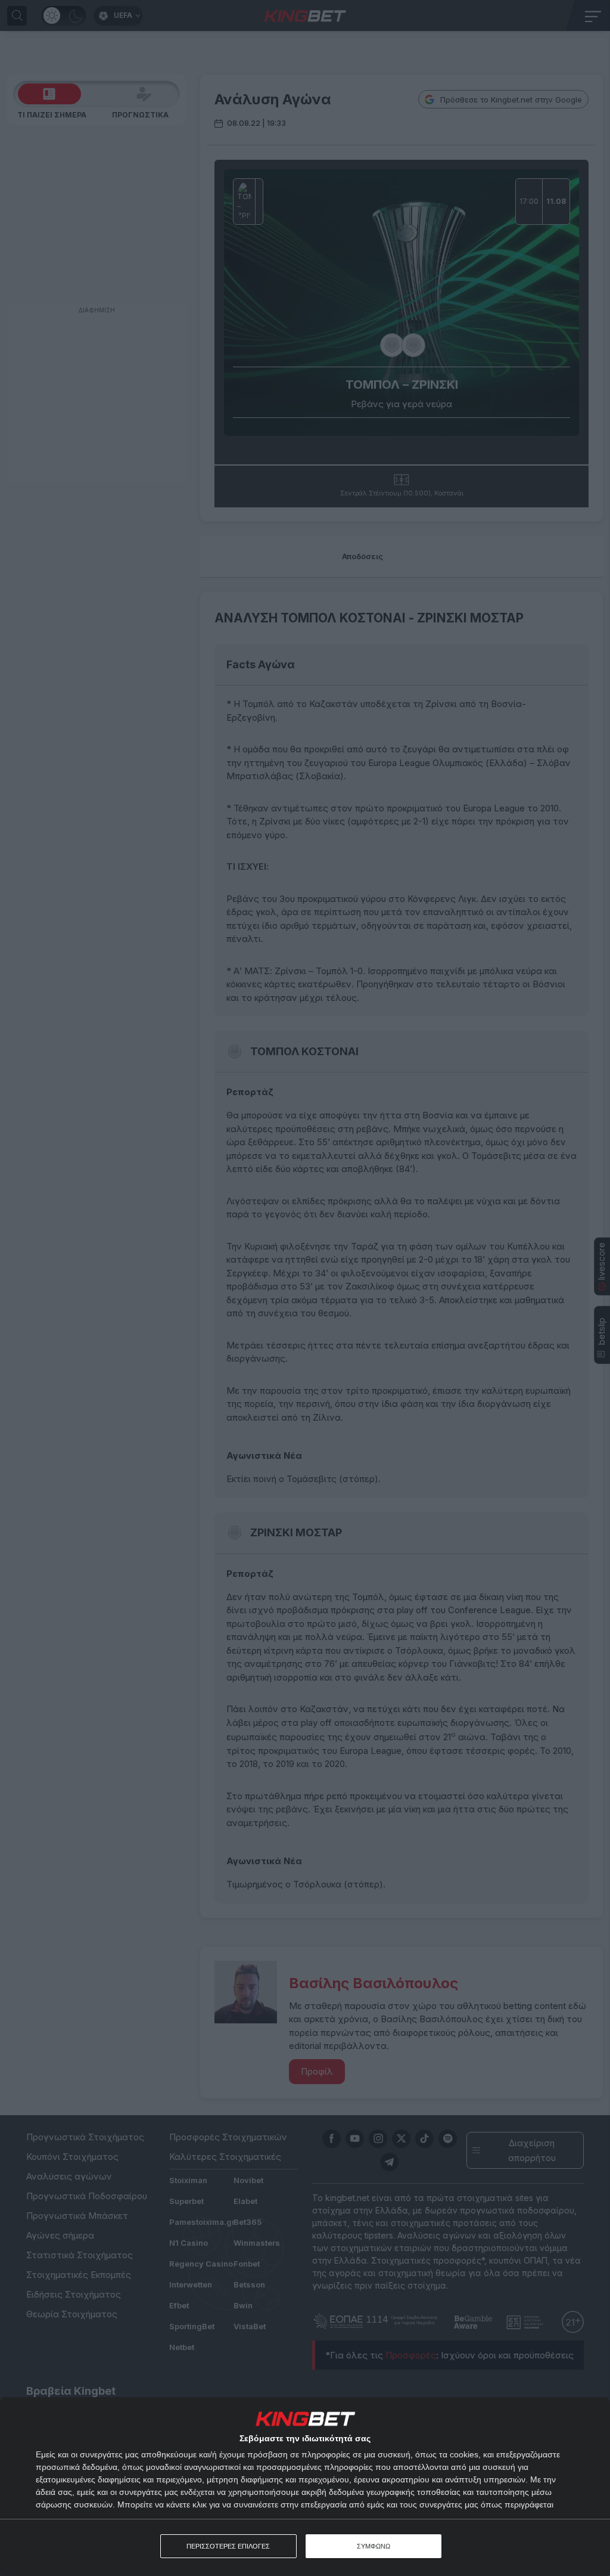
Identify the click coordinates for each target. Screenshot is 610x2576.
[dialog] (305, 2487)
